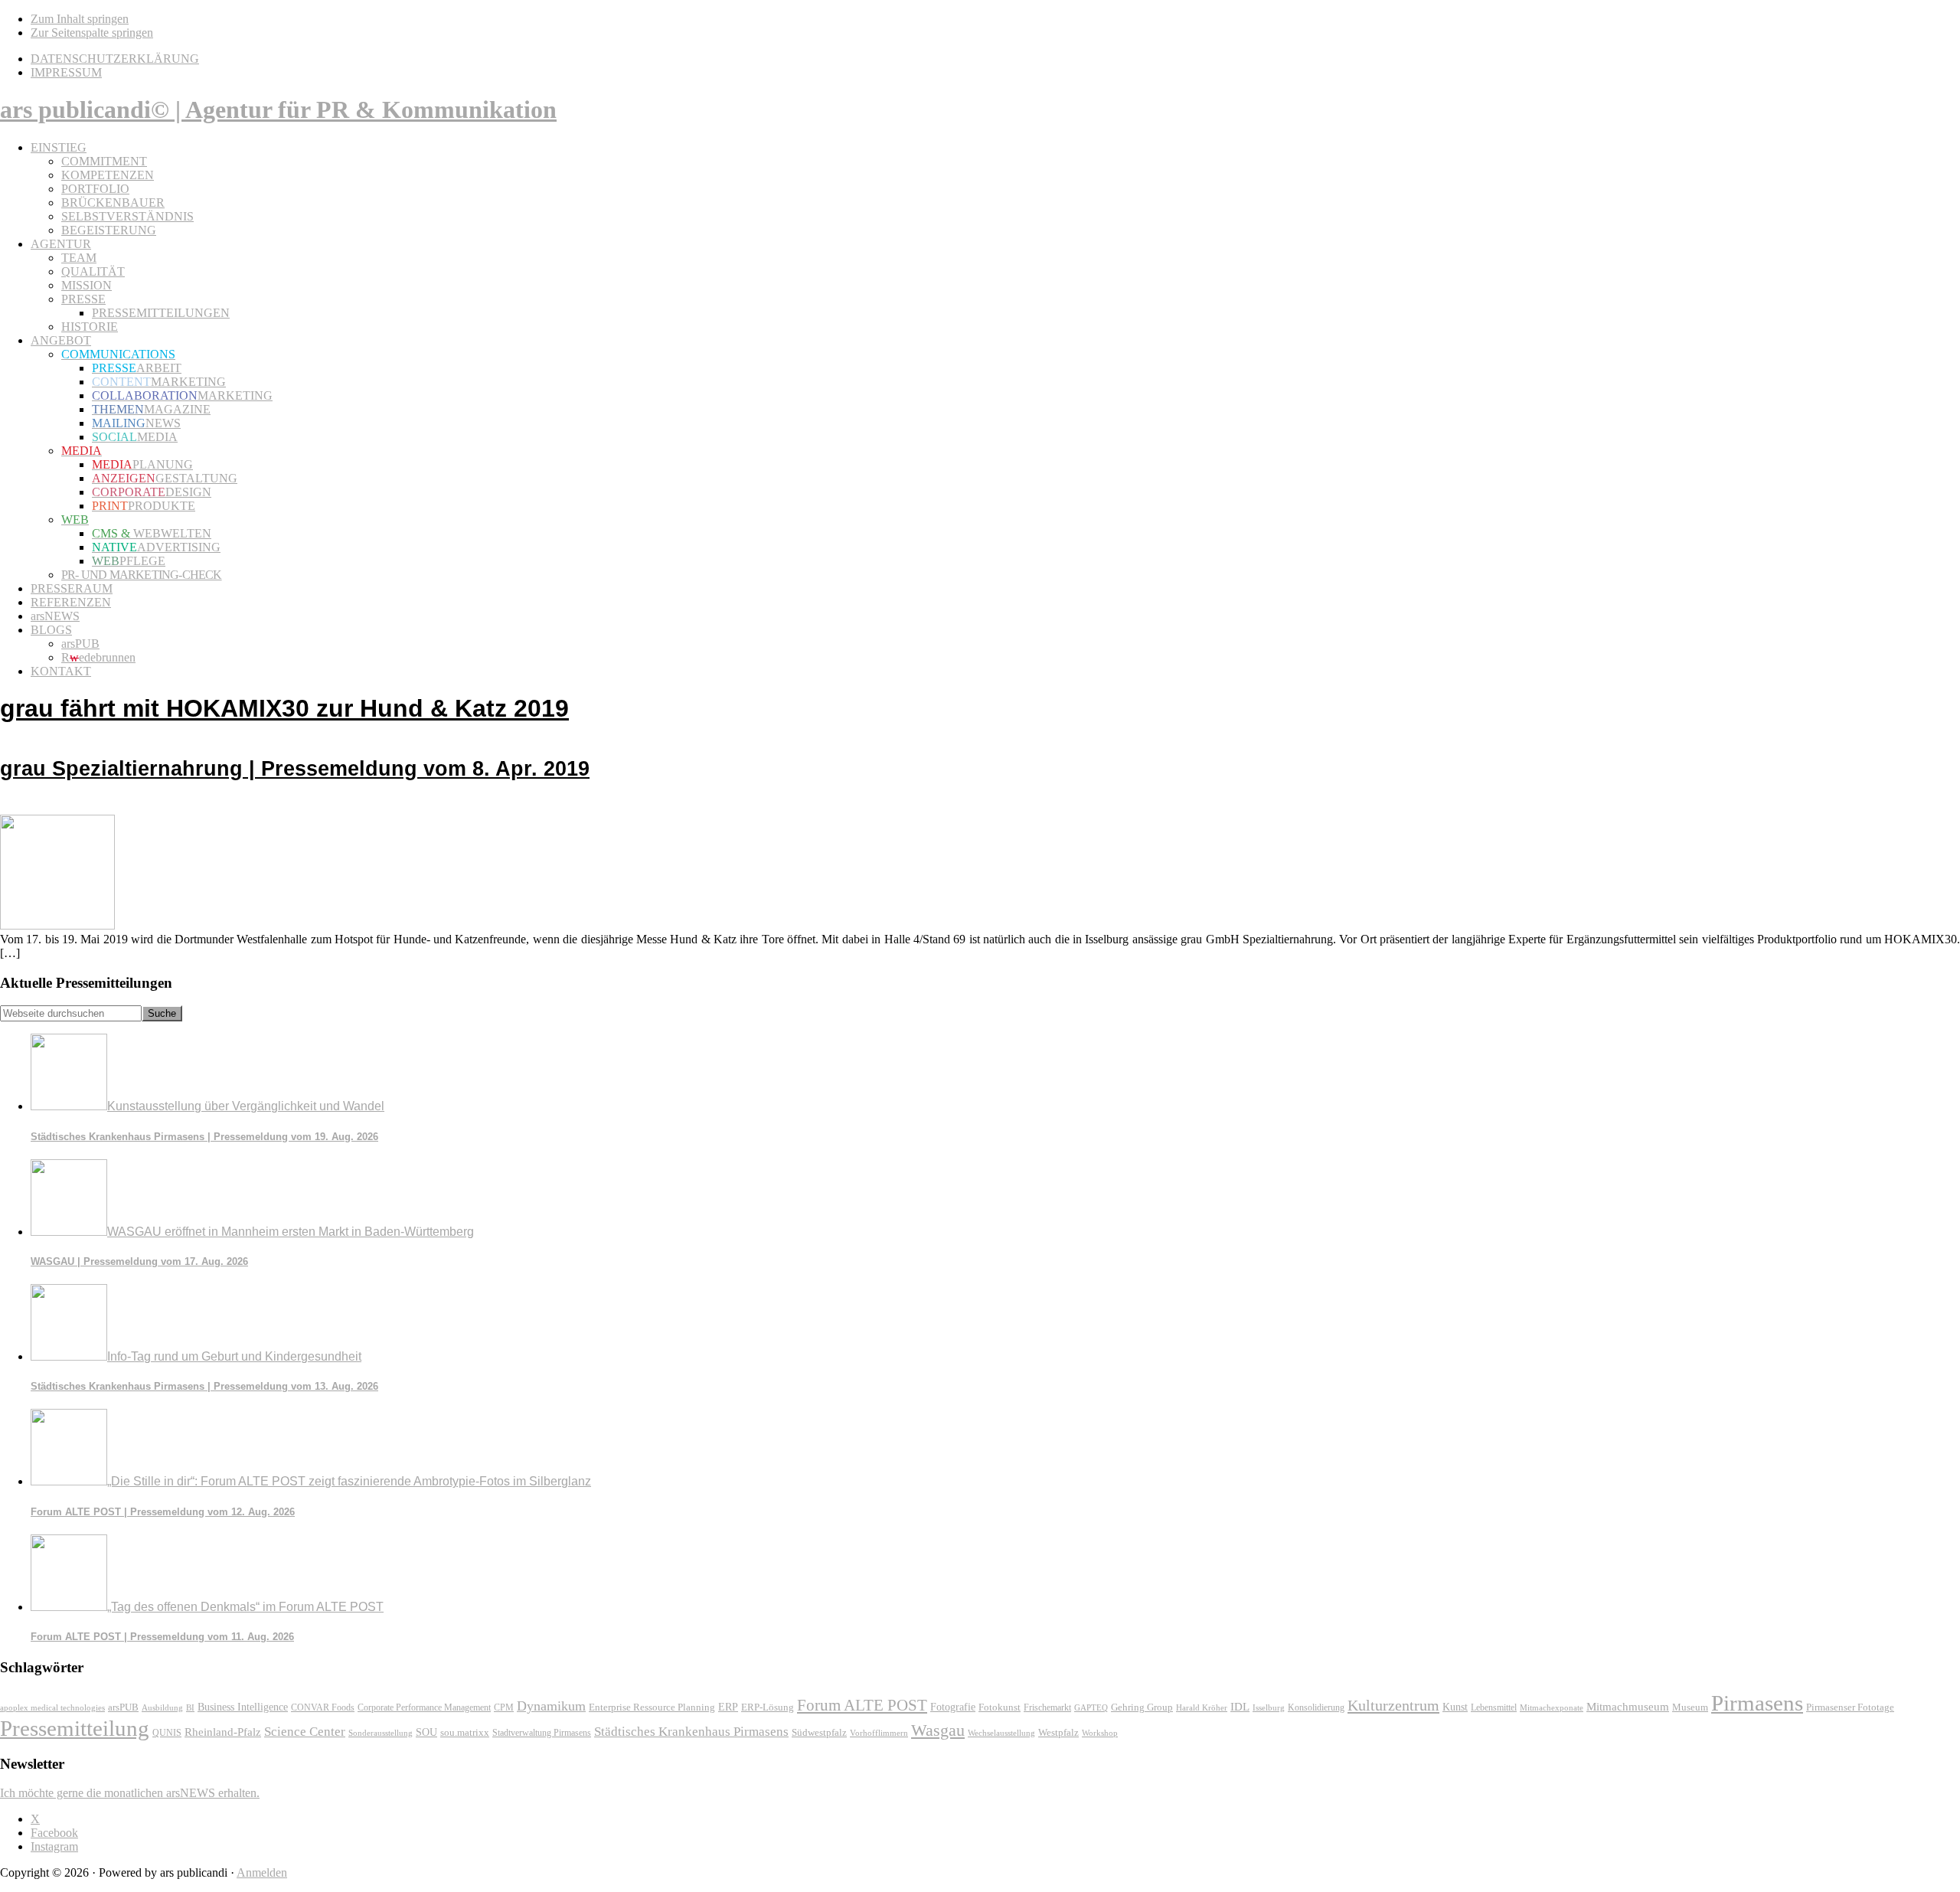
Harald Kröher (1202, 1707)
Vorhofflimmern (879, 1733)
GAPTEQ (1091, 1707)
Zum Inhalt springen (80, 19)
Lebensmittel (1494, 1707)
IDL (1240, 1707)
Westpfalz (1058, 1733)
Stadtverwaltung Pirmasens (542, 1733)
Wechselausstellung (1001, 1733)
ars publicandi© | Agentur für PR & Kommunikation (278, 109)
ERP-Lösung (768, 1707)
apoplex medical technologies (52, 1707)
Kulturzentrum (1393, 1705)
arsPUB (123, 1707)
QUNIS (167, 1733)
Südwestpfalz (819, 1733)
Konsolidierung (1316, 1707)
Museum (1690, 1707)
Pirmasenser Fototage (1850, 1707)
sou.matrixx (465, 1732)
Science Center (305, 1732)
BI (190, 1707)
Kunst (1455, 1707)
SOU (426, 1732)
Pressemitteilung (75, 1728)
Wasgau (938, 1730)
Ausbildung (162, 1707)
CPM (504, 1708)
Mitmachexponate (1552, 1707)
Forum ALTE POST (862, 1705)
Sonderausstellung (381, 1733)
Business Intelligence (243, 1707)
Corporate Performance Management (424, 1707)
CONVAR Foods (323, 1707)
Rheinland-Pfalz (223, 1732)
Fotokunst (1000, 1707)
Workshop (1100, 1733)
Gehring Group (1142, 1707)
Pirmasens (1757, 1703)
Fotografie (953, 1707)
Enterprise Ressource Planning (652, 1707)
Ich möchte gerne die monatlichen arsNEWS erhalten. (130, 1793)
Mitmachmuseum (1628, 1706)
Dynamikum (551, 1706)
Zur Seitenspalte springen (92, 33)
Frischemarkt (1047, 1707)
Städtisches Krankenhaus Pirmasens (691, 1732)
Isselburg (1269, 1707)
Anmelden (262, 1872)
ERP (728, 1707)
